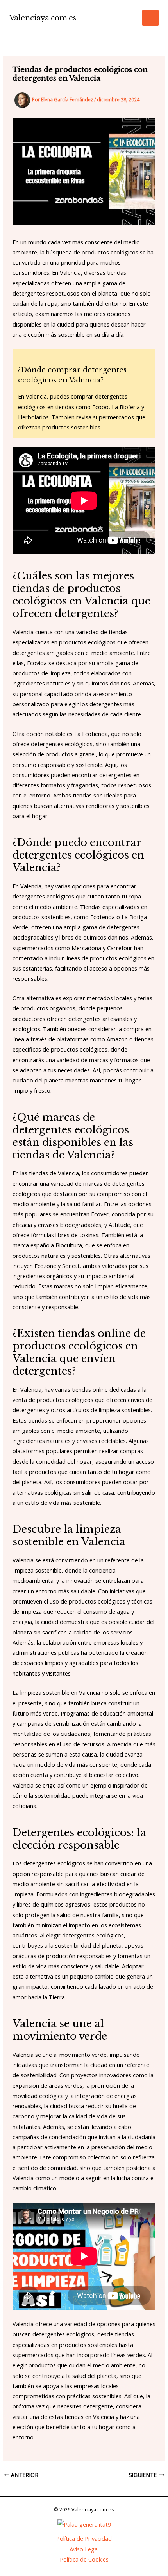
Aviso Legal (84, 2549)
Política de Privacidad (84, 2538)
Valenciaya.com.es (43, 18)
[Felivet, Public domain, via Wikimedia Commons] (84, 2524)
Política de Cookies (84, 2559)
